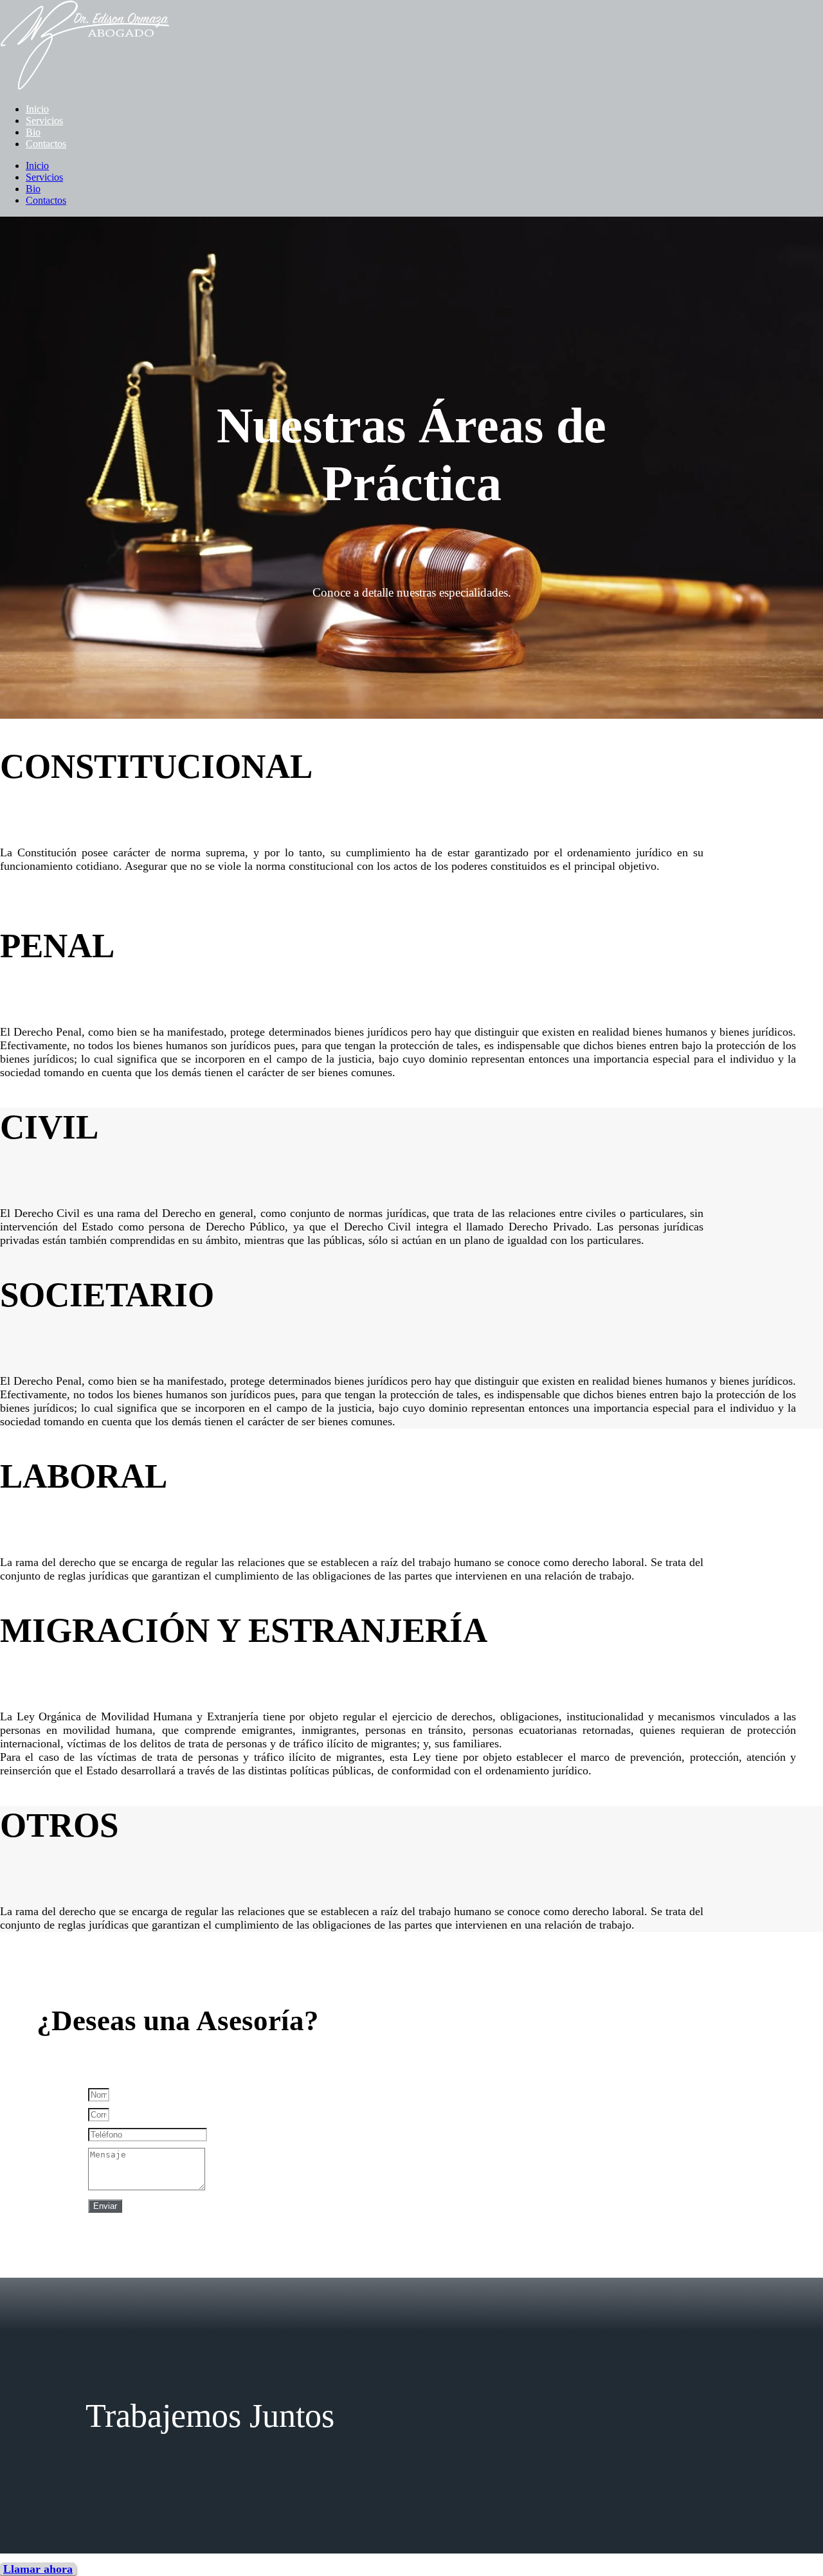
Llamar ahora (38, 2569)
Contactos (46, 144)
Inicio (37, 109)
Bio (33, 132)
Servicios (44, 121)
